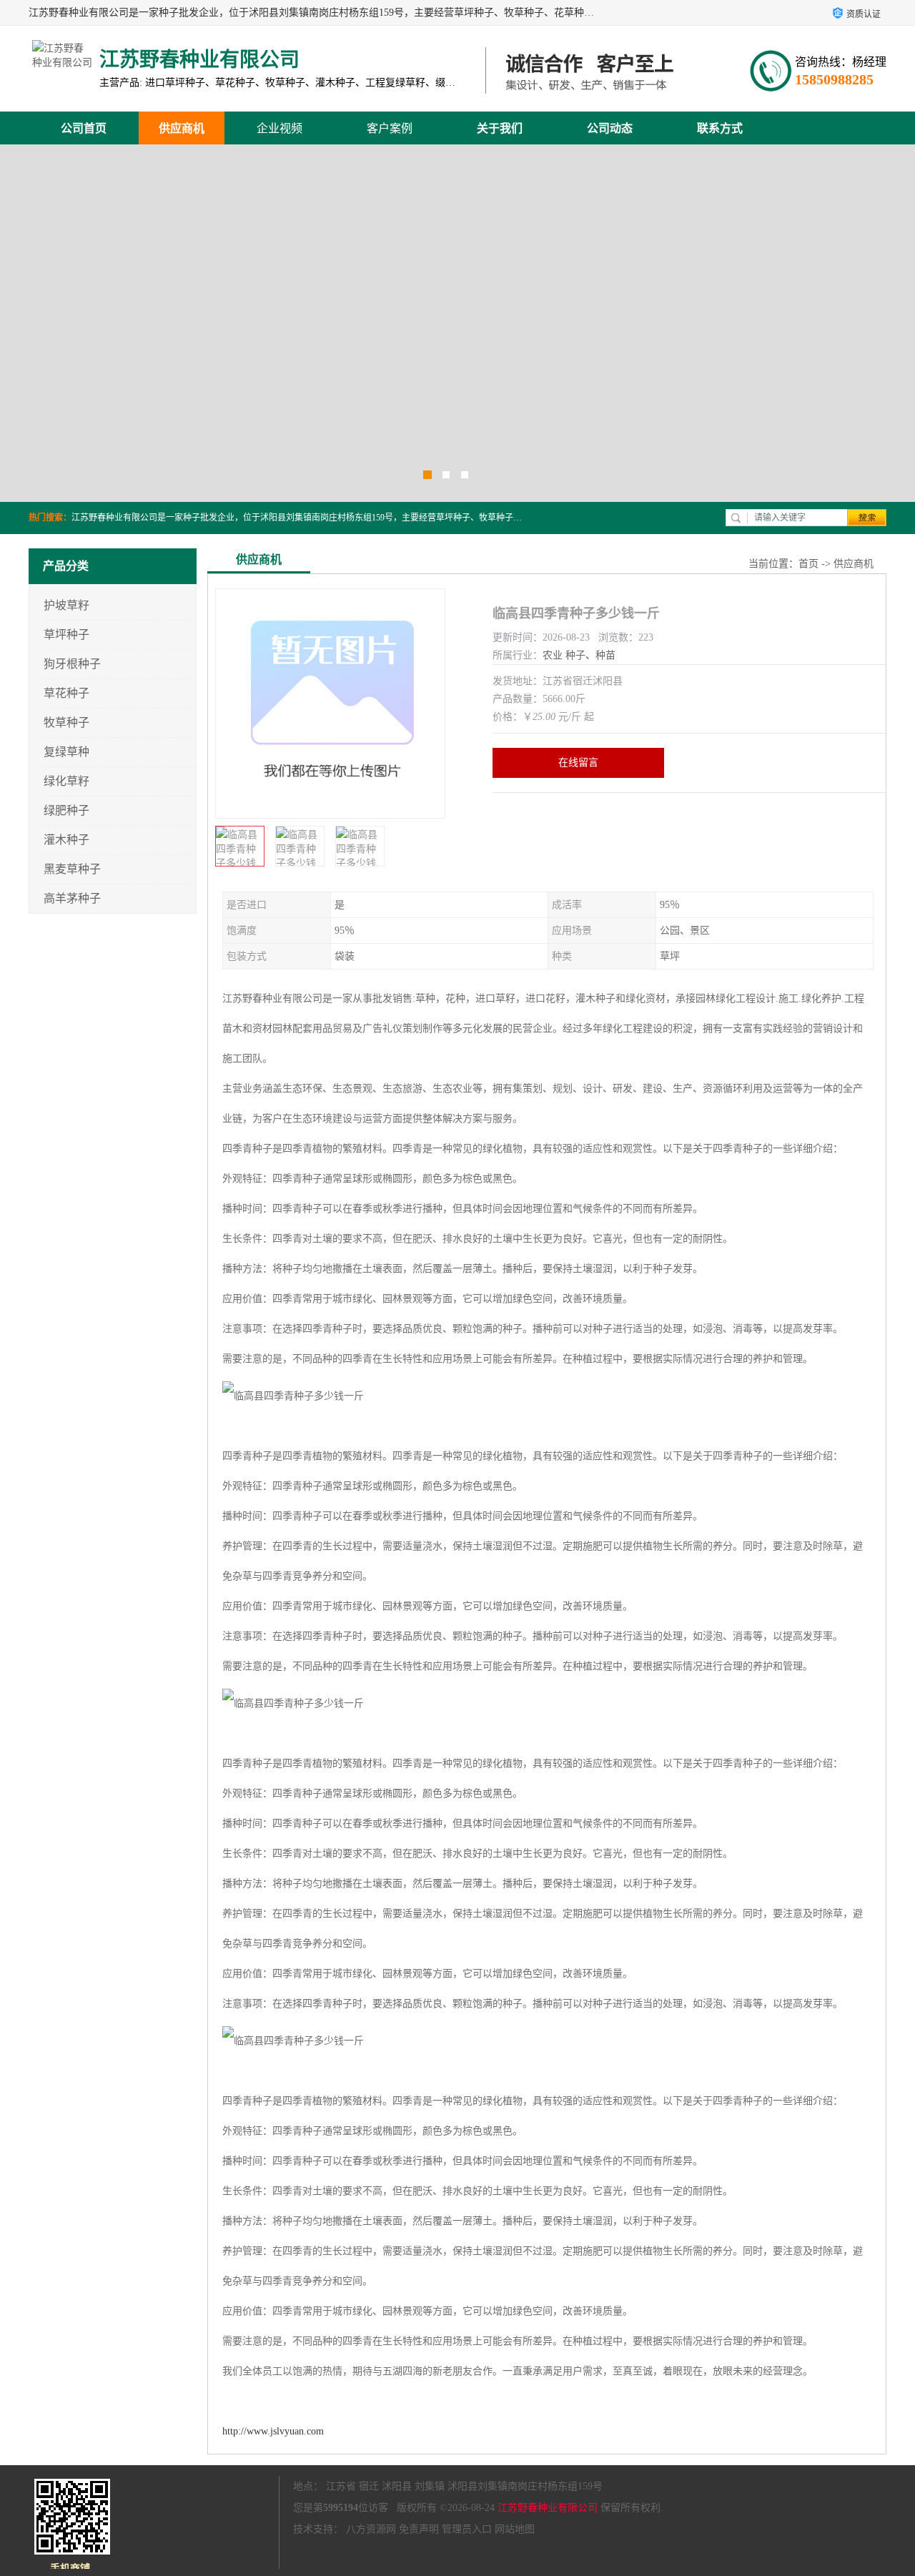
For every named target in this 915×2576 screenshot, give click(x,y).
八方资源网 (371, 2529)
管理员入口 (467, 2529)
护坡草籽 (66, 605)
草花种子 (66, 693)
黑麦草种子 (72, 869)
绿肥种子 (66, 810)
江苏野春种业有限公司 (548, 2508)
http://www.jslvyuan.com (273, 2431)
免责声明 (419, 2529)
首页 (808, 564)
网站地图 (515, 2529)
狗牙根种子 (72, 664)
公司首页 (84, 128)
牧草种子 (66, 722)
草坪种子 (66, 635)
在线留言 (578, 763)
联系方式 (720, 128)
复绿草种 (66, 752)
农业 (553, 655)
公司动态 (610, 128)
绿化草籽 (66, 781)
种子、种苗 (590, 655)
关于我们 (500, 128)
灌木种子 (66, 840)
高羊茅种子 (72, 898)
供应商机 (182, 128)
